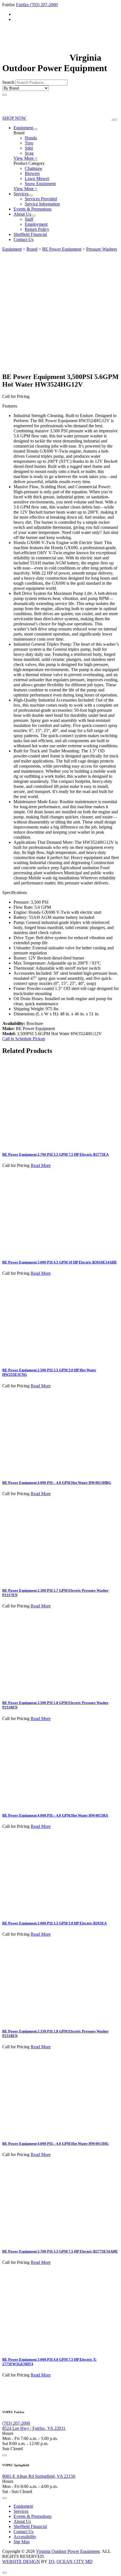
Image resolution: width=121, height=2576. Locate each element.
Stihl (29, 148)
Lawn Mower (37, 178)
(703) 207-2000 (44, 5)
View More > (25, 158)
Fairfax (23, 5)
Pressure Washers (102, 249)
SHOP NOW (15, 118)
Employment (36, 224)
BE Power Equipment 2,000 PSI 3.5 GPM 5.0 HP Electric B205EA (54, 1923)
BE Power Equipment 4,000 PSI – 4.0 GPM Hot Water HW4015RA (55, 1815)
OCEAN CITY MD (75, 2561)
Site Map (22, 2542)
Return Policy (37, 229)
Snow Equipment (40, 184)
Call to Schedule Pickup (24, 1039)
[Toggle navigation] (115, 120)
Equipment (23, 128)
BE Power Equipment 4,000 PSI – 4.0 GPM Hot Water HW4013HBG (57, 1483)
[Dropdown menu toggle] (35, 129)
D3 (51, 2561)
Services (21, 194)
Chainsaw (34, 168)
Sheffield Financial (30, 234)
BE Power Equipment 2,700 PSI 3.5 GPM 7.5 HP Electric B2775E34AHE (60, 2251)
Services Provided (41, 199)
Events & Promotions (33, 209)
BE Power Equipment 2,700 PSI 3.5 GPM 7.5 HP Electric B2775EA (55, 1154)
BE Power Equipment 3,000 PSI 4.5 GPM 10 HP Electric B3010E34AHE (60, 1262)
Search (8, 82)
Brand (32, 249)
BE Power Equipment (62, 249)
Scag (29, 153)
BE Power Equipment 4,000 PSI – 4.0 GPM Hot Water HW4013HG (55, 2144)
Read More (41, 1165)
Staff (29, 219)
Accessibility (25, 2537)
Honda (31, 138)
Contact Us (23, 239)
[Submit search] (5, 95)
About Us (22, 214)
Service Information (42, 204)
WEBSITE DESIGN (21, 2561)
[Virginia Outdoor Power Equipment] (35, 58)
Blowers (32, 173)
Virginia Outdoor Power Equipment (68, 2551)
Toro (29, 143)
